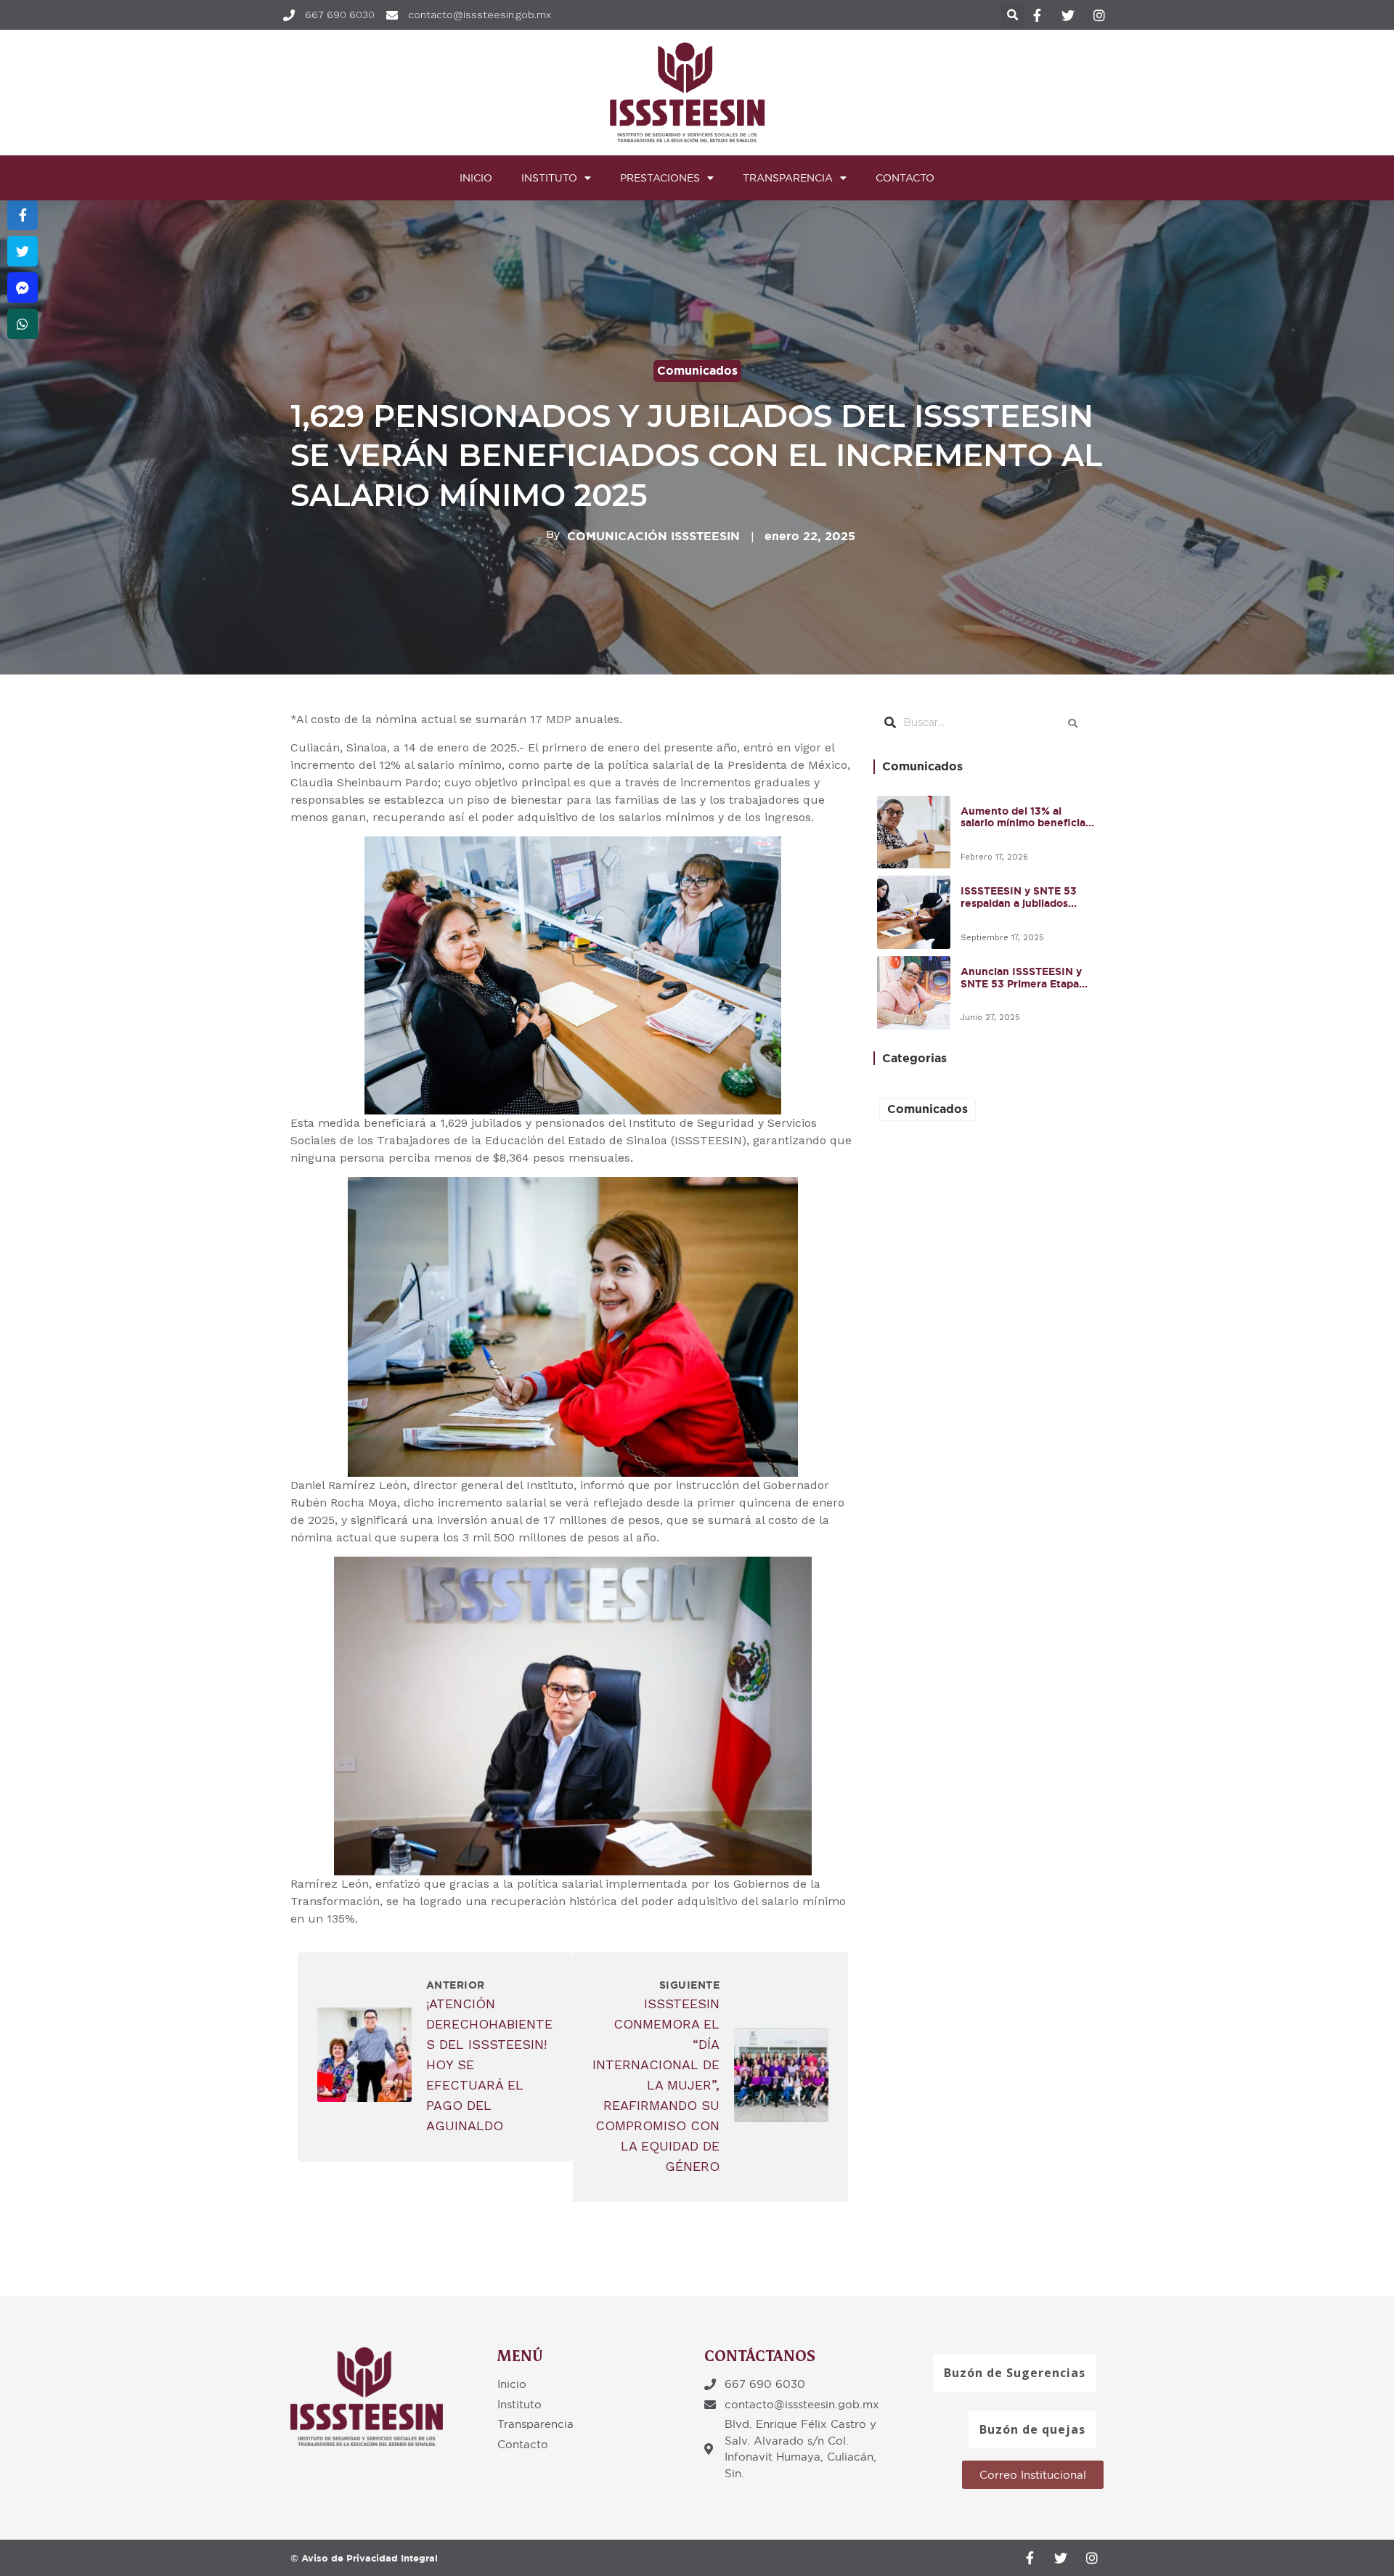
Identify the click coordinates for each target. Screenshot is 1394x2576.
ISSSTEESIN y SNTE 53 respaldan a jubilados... (1019, 897)
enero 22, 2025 (810, 536)
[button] (1015, 2373)
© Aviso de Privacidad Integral (364, 2558)
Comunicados (697, 371)
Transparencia (788, 178)
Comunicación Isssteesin (653, 537)
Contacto (905, 178)
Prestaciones (660, 178)
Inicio (476, 178)
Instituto (549, 178)
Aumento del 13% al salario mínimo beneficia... (1027, 817)
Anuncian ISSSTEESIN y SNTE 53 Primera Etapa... (1024, 978)
